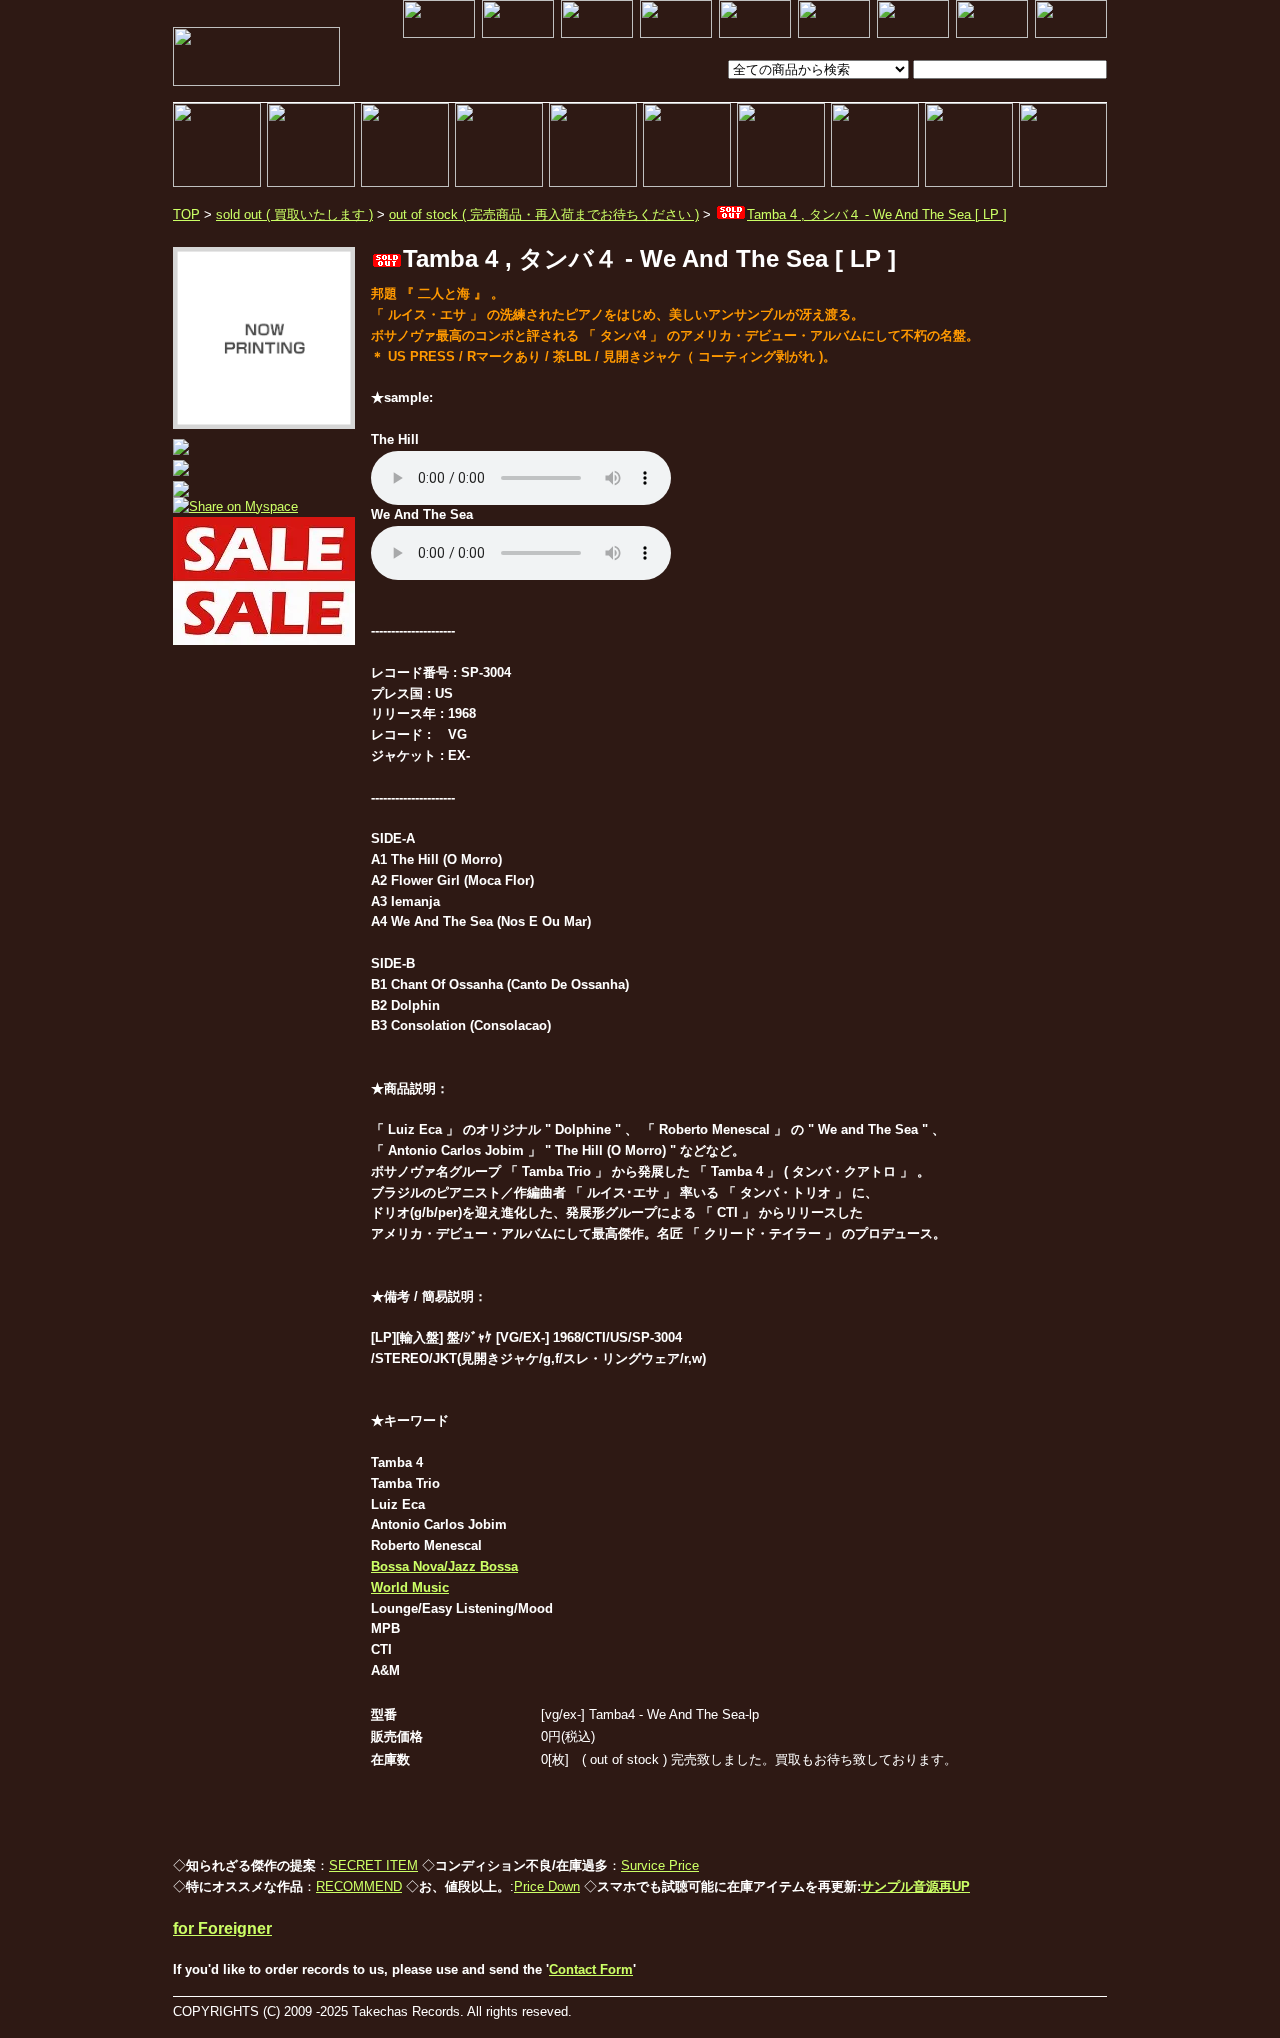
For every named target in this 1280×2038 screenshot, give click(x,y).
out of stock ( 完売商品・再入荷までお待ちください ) (544, 214)
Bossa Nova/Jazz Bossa (444, 1566)
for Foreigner (222, 1928)
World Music (410, 1587)
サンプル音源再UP (915, 1886)
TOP (186, 214)
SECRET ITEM (373, 1865)
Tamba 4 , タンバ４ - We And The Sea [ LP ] (877, 214)
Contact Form (591, 1969)
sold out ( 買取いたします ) (294, 214)
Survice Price (660, 1865)
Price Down (547, 1886)
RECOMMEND (359, 1886)
